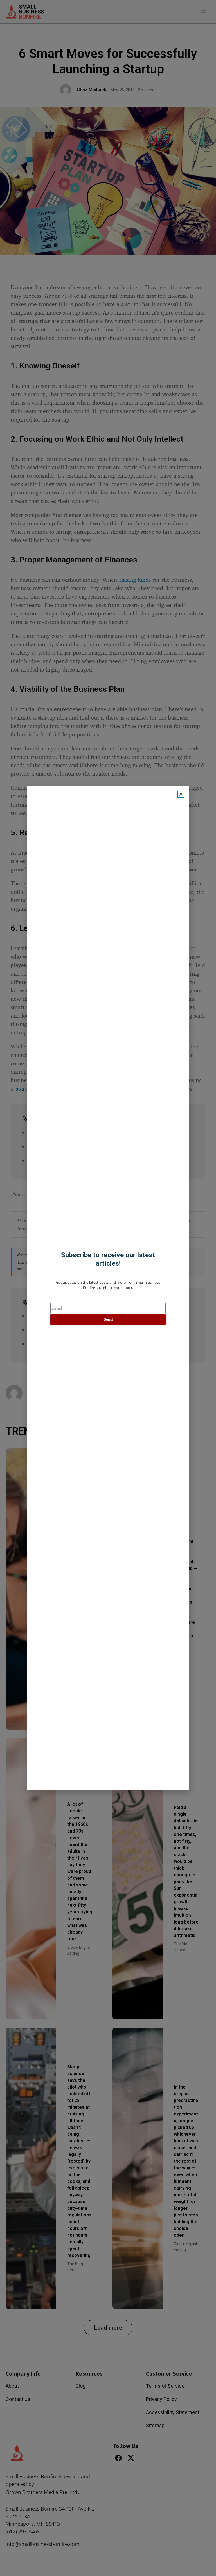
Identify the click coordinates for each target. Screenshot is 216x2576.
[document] (108, 1288)
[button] (181, 794)
